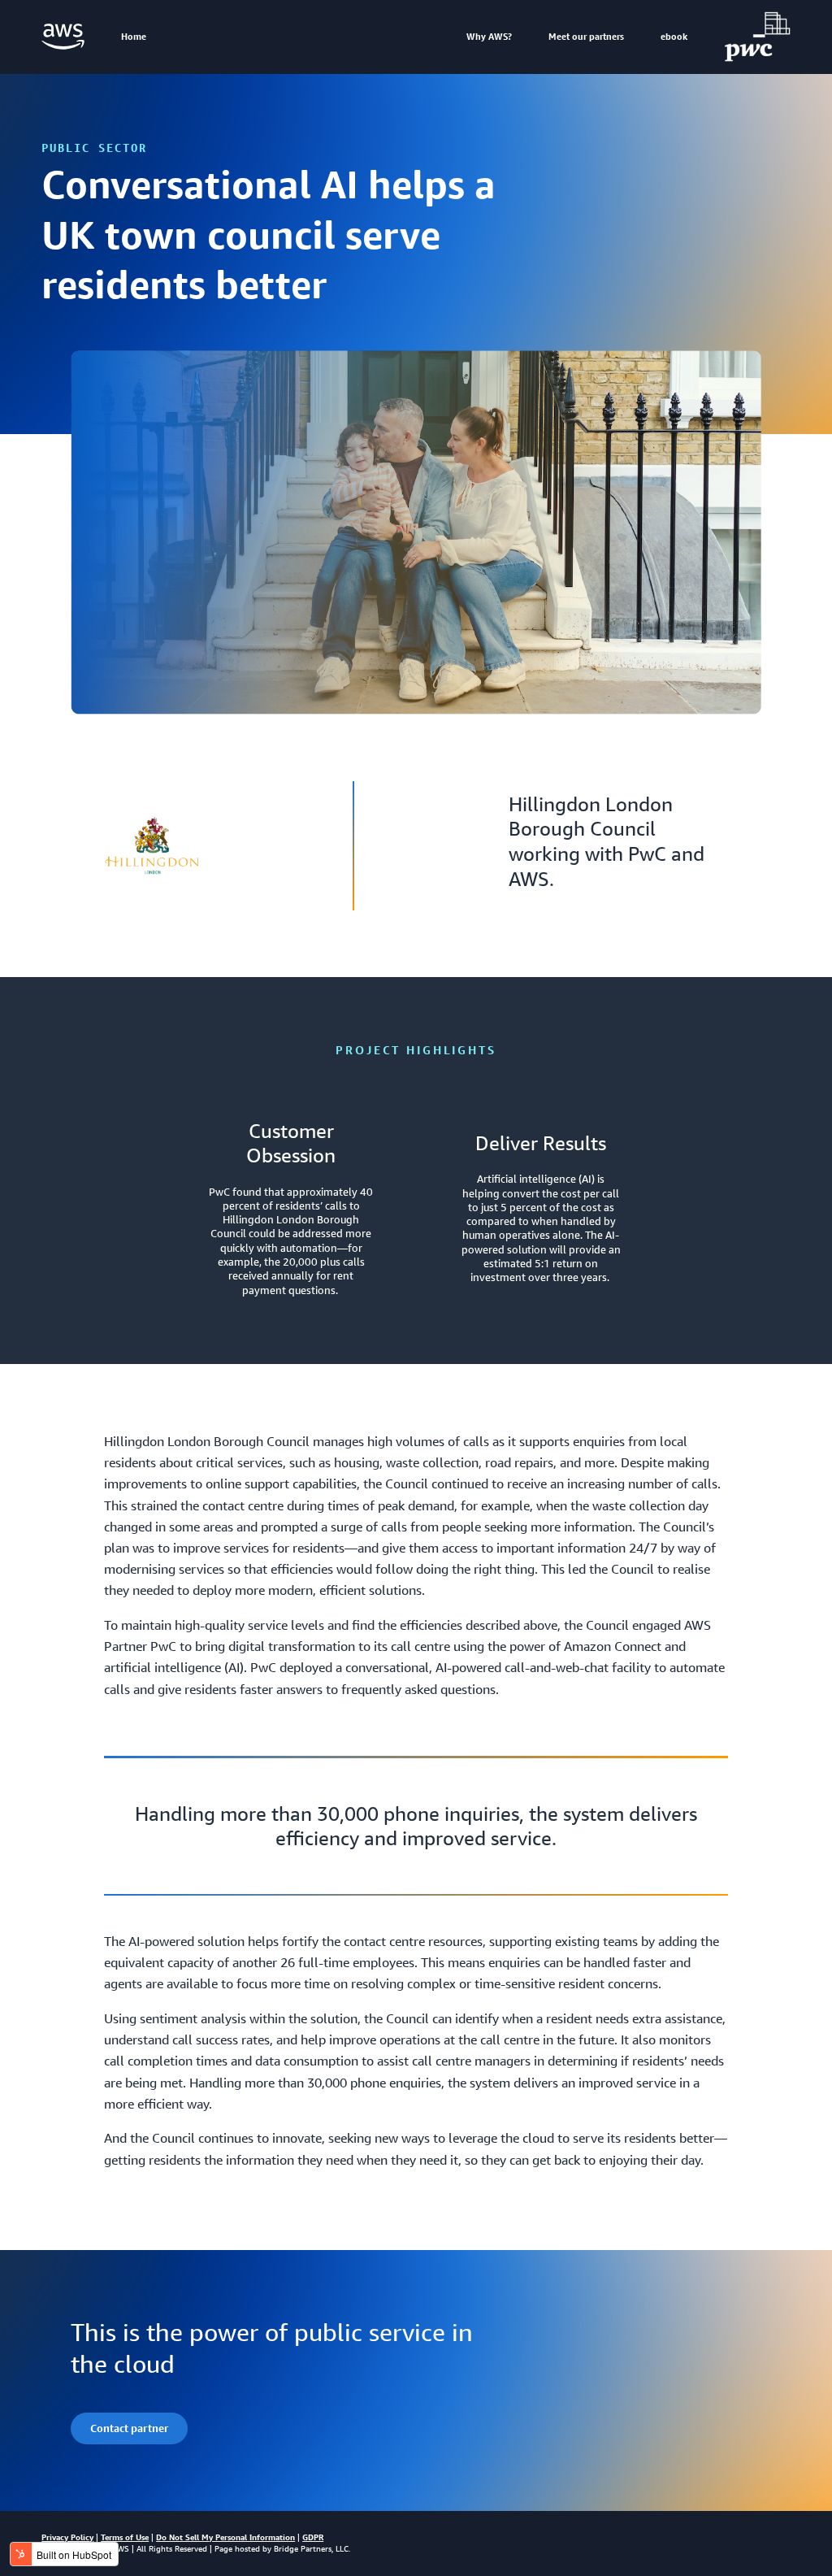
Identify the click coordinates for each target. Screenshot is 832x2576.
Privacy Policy (67, 2537)
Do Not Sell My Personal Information (225, 2537)
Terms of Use (125, 2537)
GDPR (313, 2537)
